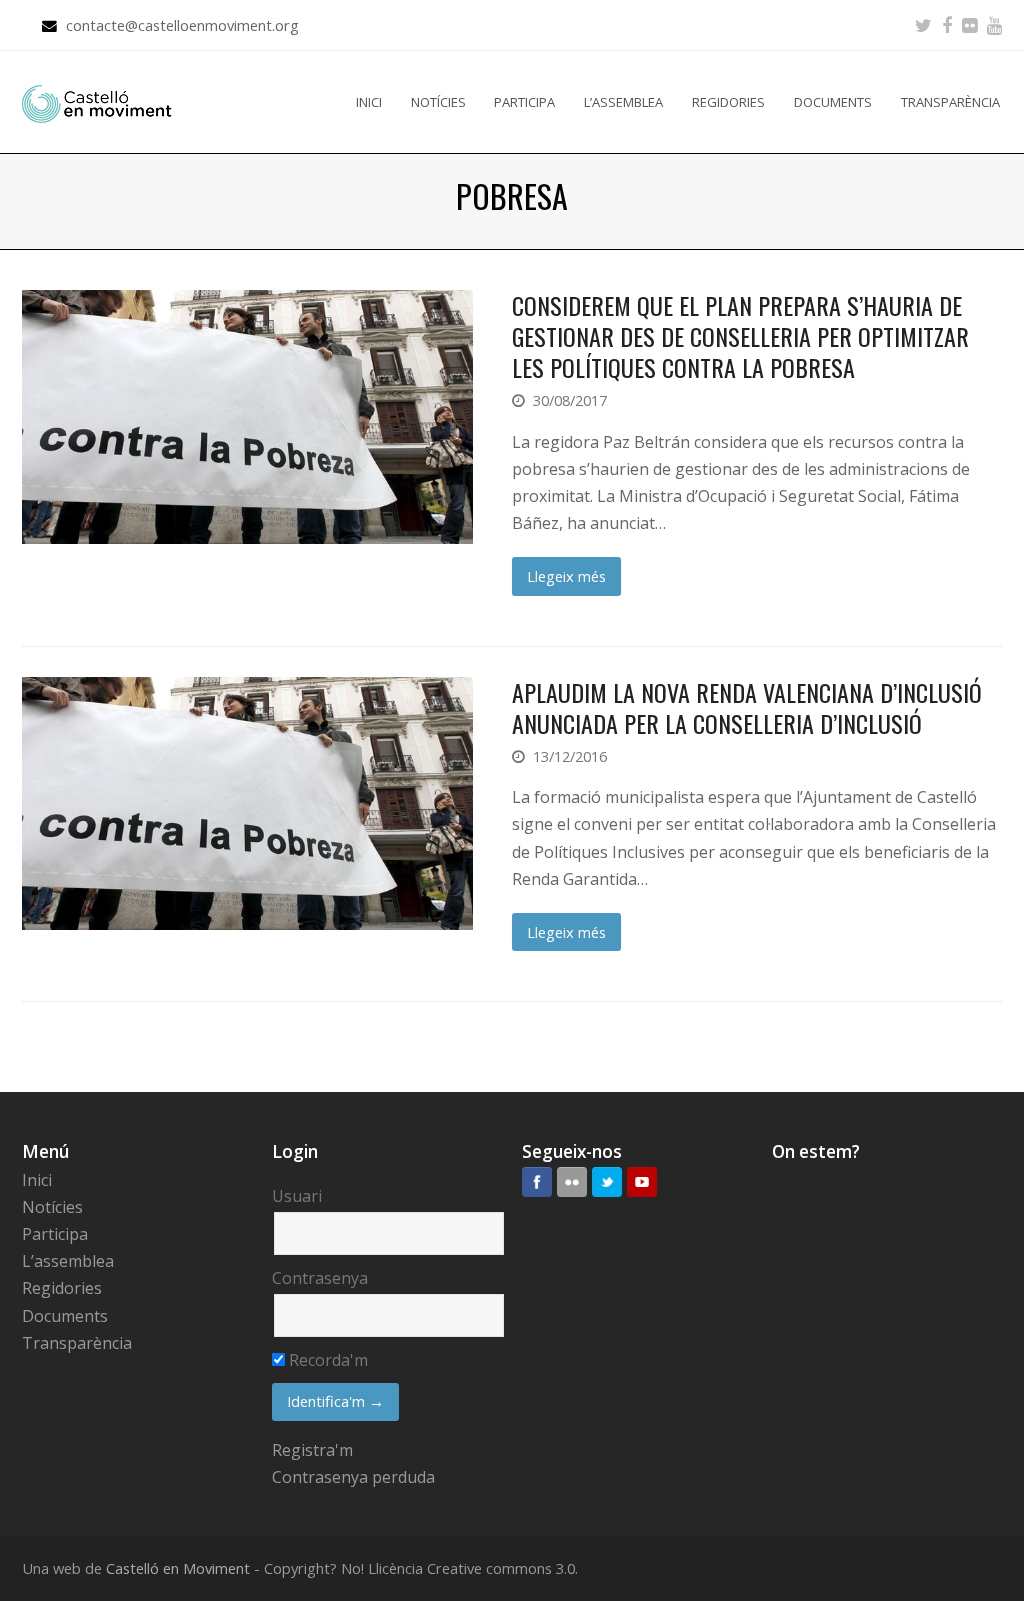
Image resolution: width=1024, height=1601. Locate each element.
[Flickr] (969, 25)
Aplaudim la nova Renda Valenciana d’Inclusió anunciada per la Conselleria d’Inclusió (747, 707)
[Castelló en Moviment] (97, 102)
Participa (55, 1234)
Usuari (297, 1196)
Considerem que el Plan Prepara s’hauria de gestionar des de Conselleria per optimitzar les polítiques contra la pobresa (740, 336)
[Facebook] (947, 25)
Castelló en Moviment (178, 1568)
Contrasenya (320, 1278)
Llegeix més (566, 576)
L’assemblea (68, 1261)
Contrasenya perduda (353, 1477)
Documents (65, 1316)
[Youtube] (994, 25)
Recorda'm (326, 1360)
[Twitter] (923, 25)
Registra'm (312, 1450)
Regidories (62, 1288)
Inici (37, 1180)
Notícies (52, 1207)
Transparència (77, 1343)
